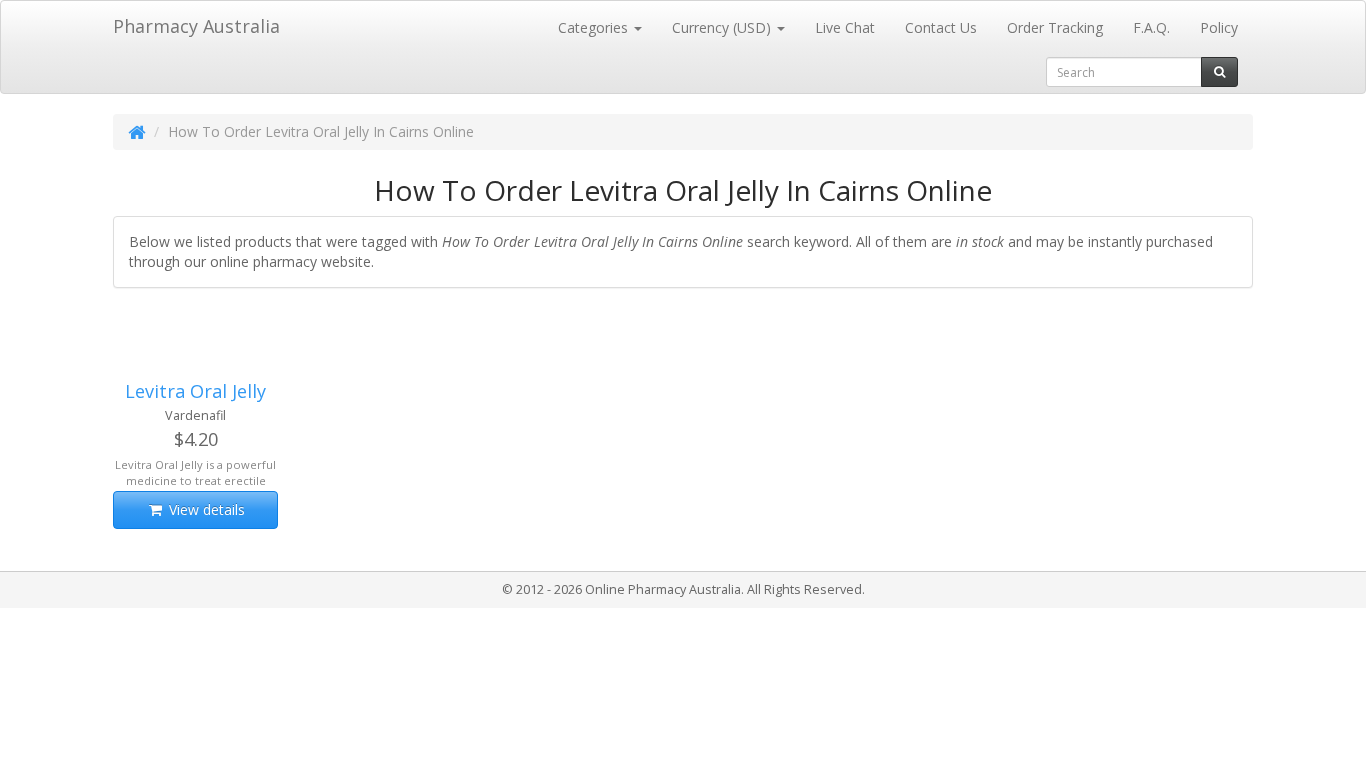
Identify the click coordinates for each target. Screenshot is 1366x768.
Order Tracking (1055, 27)
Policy (1219, 27)
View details (205, 509)
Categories (595, 27)
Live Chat (845, 27)
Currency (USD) (723, 27)
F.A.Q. (1151, 27)
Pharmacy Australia (196, 26)
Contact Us (941, 27)
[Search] (1219, 72)
